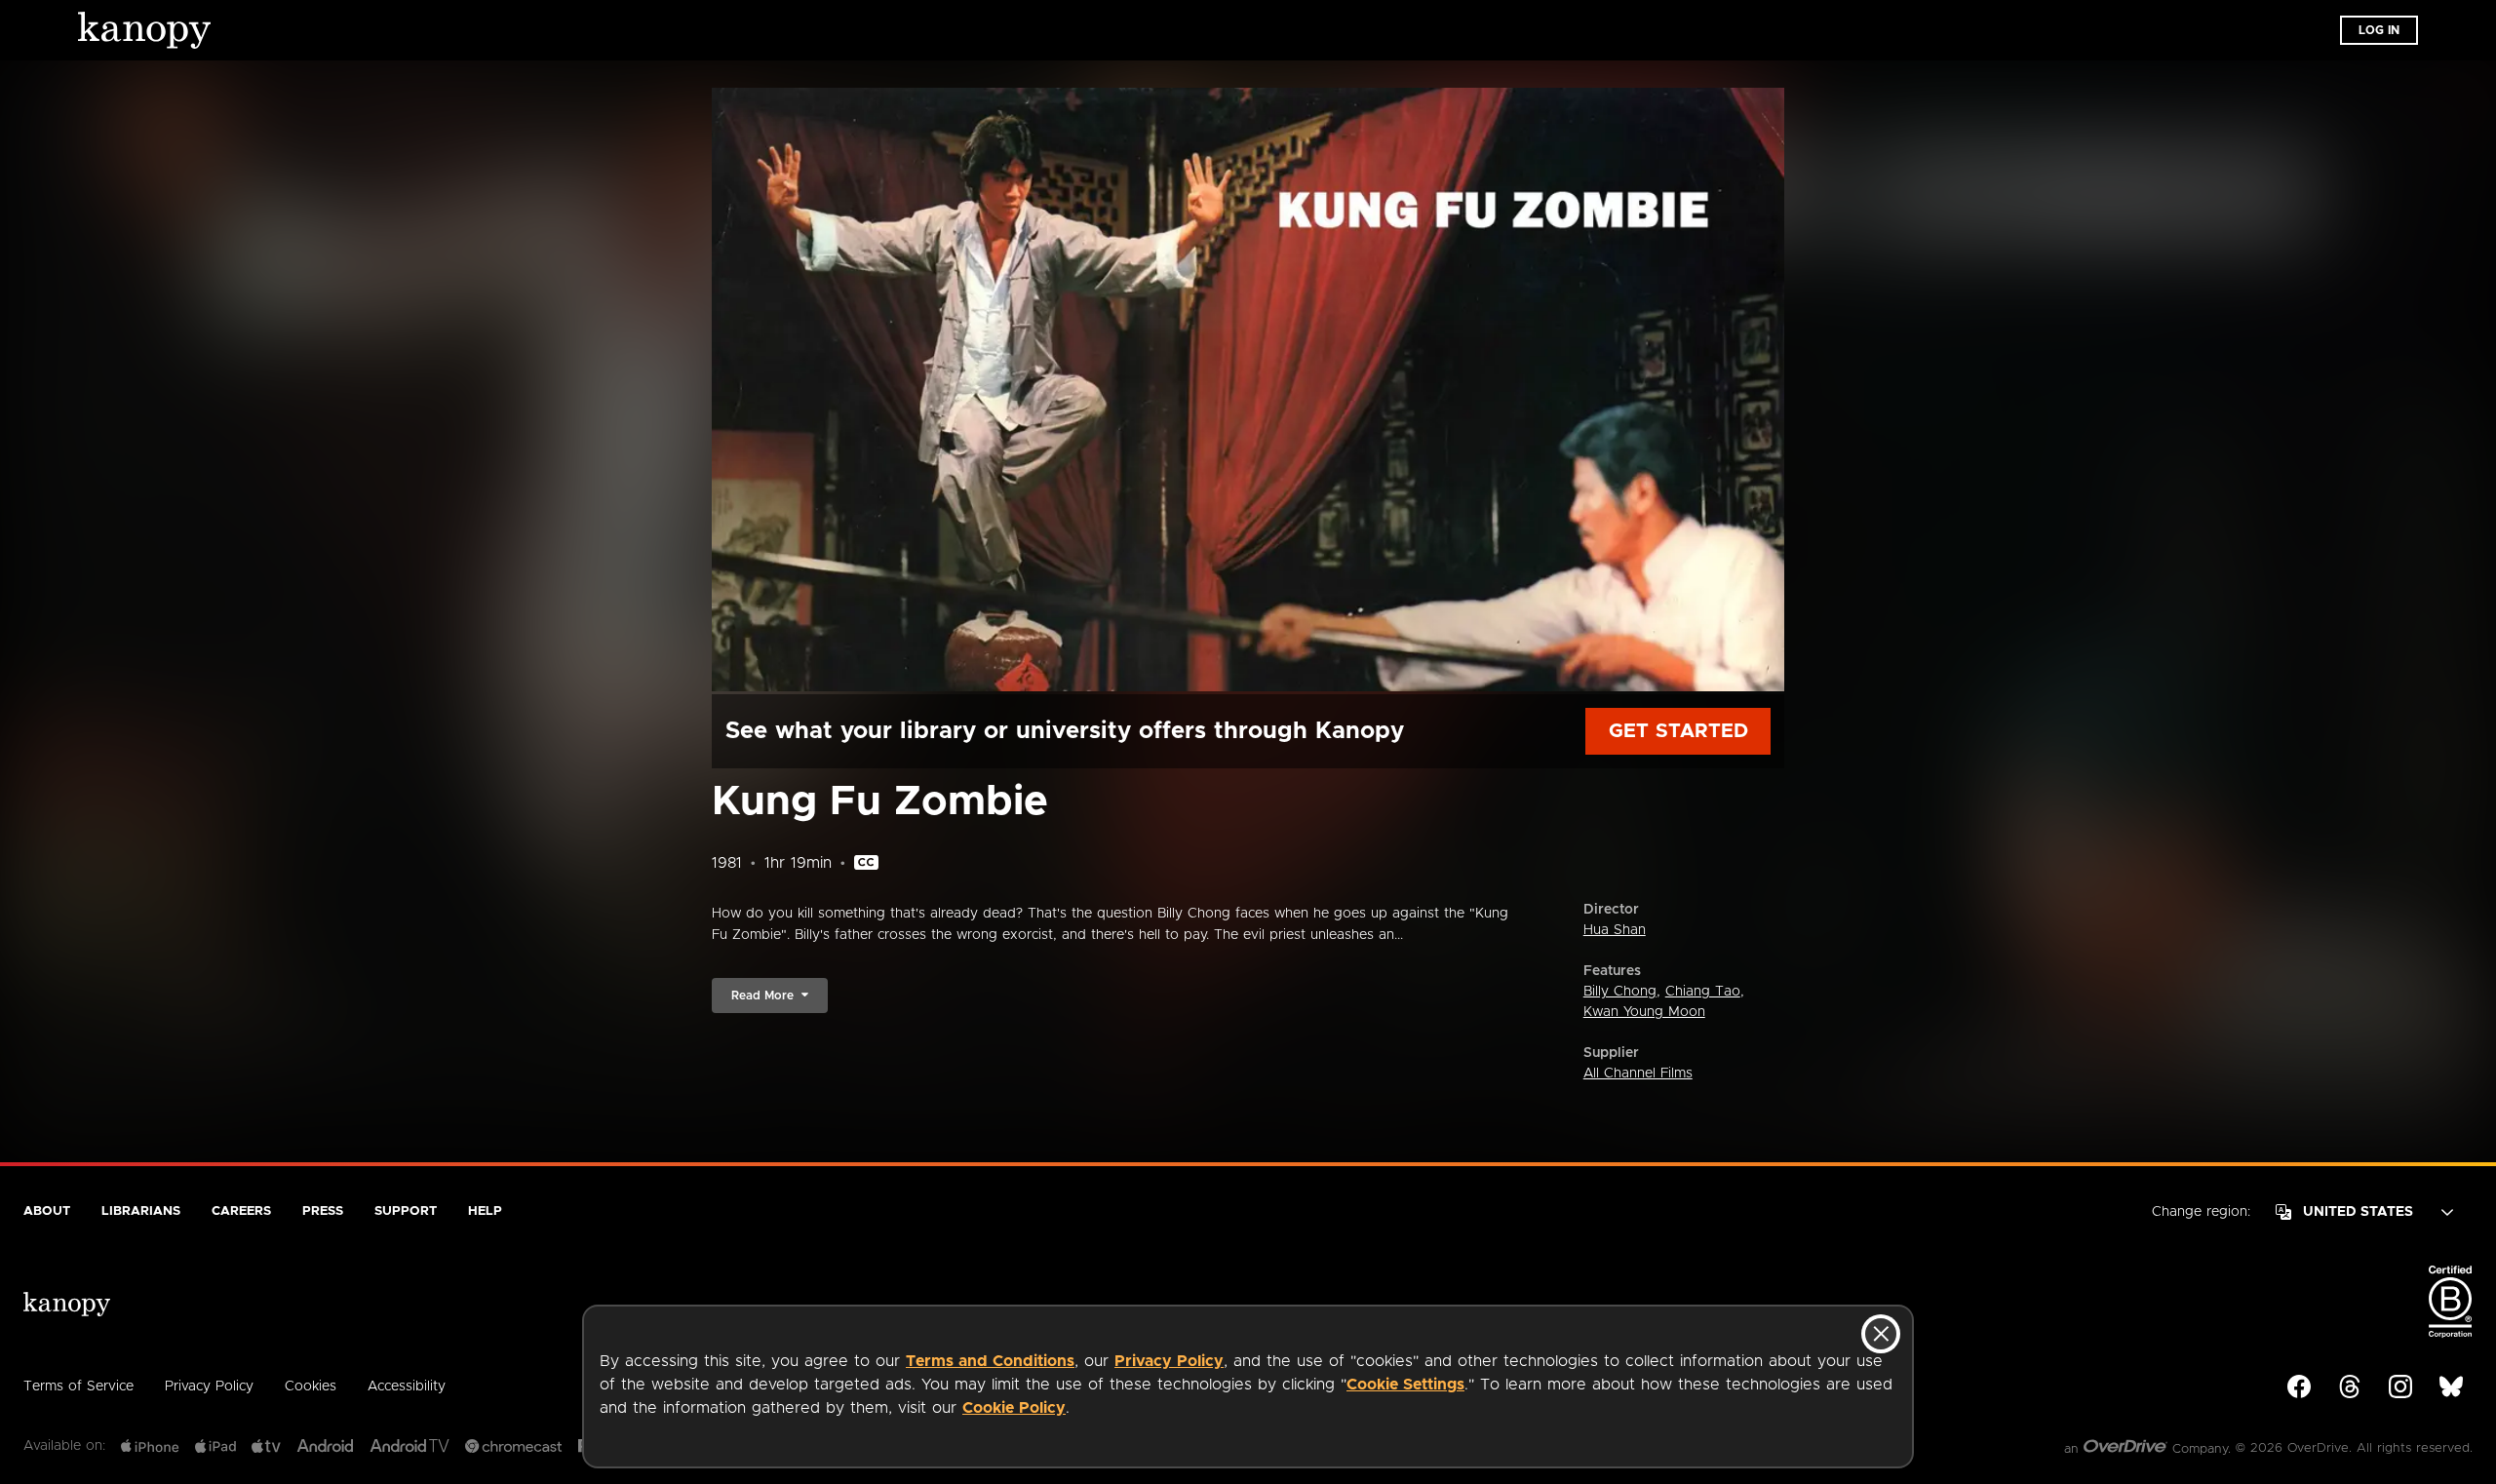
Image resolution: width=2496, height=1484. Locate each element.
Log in (2379, 30)
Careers (241, 1211)
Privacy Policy (1169, 1361)
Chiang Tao (1703, 992)
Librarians (141, 1211)
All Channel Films (1638, 1074)
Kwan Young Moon (1644, 1012)
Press (323, 1211)
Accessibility (407, 1386)
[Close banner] (1881, 1334)
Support (406, 1211)
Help (485, 1211)
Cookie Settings (1405, 1385)
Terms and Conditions (990, 1361)
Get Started (1678, 731)
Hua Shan (1615, 930)
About (47, 1211)
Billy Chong (1620, 992)
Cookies (311, 1386)
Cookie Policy (1014, 1408)
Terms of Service (78, 1386)
